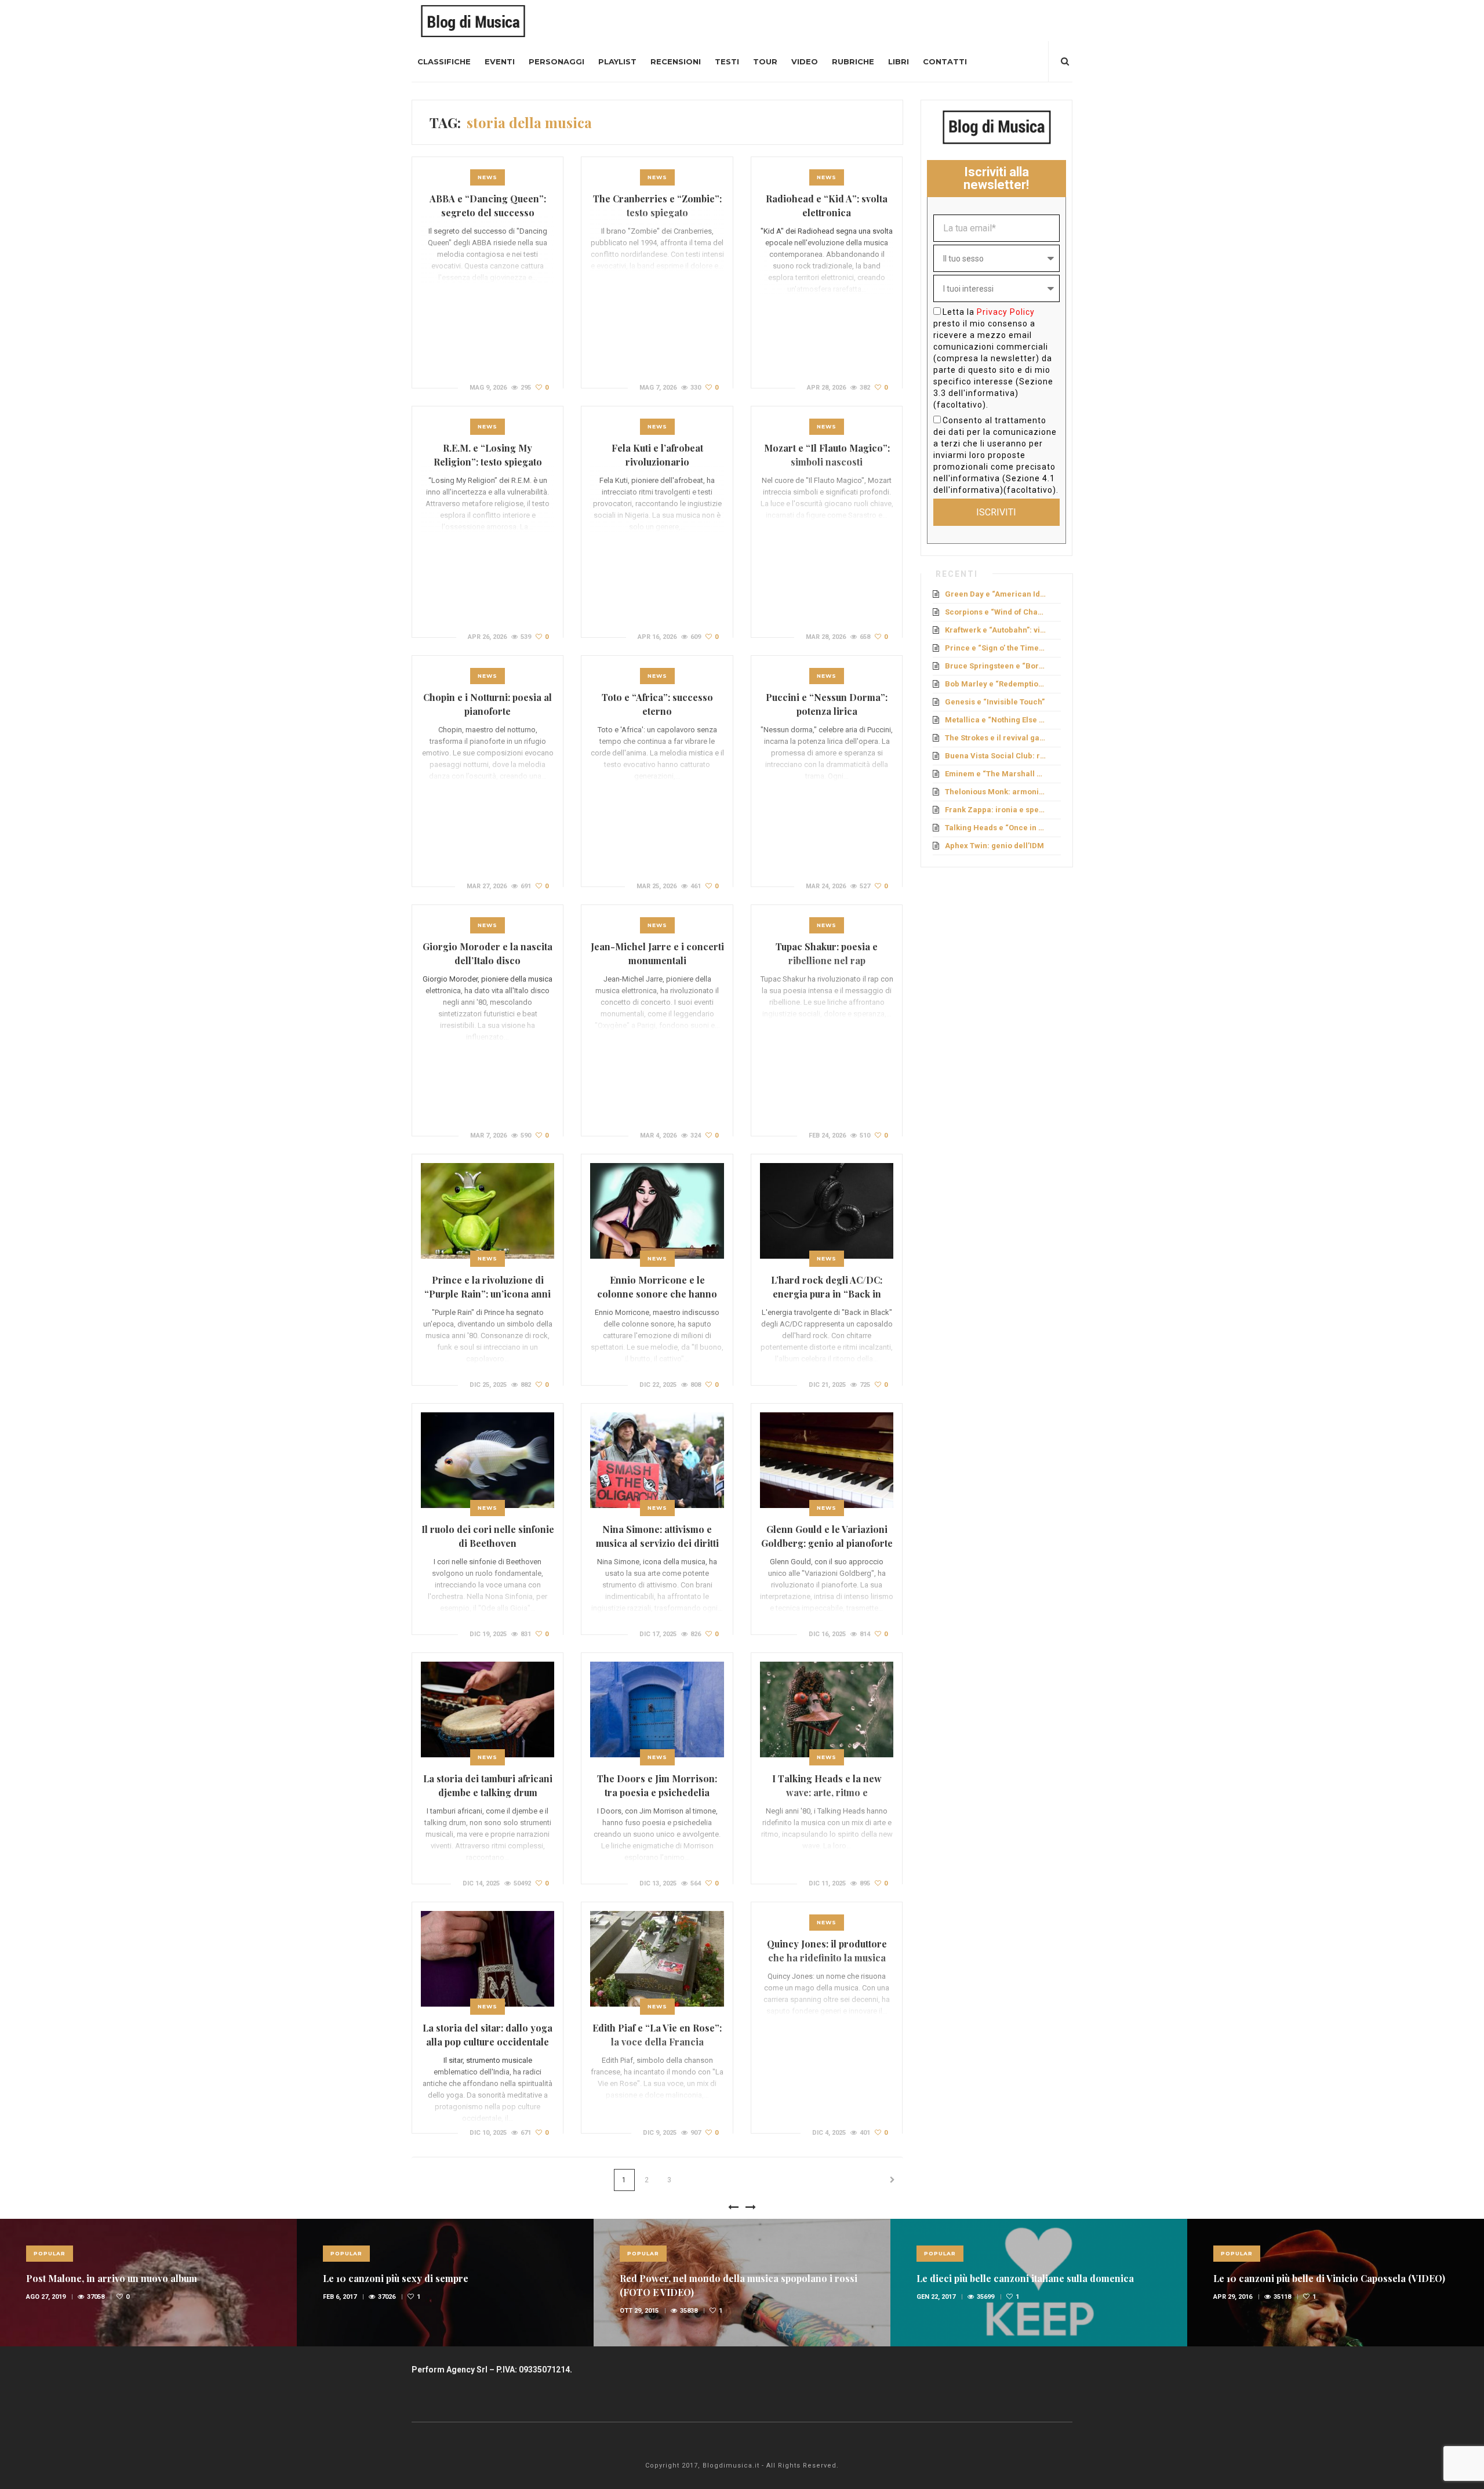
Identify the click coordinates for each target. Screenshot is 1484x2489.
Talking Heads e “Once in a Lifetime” (996, 828)
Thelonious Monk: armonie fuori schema (996, 792)
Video (805, 61)
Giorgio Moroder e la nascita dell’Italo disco (488, 953)
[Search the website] (1065, 61)
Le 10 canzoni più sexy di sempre (396, 2278)
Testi (727, 61)
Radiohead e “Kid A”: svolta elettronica (827, 206)
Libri (899, 61)
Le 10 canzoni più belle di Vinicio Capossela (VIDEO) (1329, 2278)
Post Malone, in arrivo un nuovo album (112, 2278)
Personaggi (556, 61)
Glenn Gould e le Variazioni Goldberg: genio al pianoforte (827, 1536)
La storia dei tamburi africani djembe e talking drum (488, 1785)
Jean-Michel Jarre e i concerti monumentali (657, 953)
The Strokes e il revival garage (996, 738)
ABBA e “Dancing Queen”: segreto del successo (488, 206)
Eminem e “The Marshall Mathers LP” (996, 774)
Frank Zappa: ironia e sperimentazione (996, 810)
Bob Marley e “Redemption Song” (996, 684)
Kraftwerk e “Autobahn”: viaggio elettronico (996, 630)
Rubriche (853, 61)
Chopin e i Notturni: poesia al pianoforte (488, 704)
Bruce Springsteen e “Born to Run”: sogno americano (996, 666)
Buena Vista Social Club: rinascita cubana (996, 756)
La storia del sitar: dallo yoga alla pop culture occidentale (488, 2035)
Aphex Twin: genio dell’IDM (994, 846)
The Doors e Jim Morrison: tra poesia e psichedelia (657, 1785)
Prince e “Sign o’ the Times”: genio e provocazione (996, 648)
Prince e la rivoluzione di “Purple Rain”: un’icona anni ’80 (488, 1294)
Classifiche (444, 61)
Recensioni (676, 61)
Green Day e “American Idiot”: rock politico (996, 594)
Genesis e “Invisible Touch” (995, 702)
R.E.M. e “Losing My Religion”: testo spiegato (488, 455)
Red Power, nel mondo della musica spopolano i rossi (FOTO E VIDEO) (739, 2285)
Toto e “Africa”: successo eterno (657, 704)
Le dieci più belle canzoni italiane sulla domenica (1025, 2278)
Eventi (500, 61)
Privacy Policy (1006, 312)
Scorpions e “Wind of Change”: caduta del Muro (996, 612)
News (488, 177)
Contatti (945, 61)
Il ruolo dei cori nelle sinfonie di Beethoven (488, 1536)
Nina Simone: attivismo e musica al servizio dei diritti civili (657, 1543)
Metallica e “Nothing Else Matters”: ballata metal (996, 720)
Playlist (617, 61)
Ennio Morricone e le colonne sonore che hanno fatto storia (657, 1294)
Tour (765, 61)
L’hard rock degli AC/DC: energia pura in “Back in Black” (827, 1294)
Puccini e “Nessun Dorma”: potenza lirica (827, 704)
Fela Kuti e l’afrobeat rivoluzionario (657, 455)
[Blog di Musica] (473, 20)
